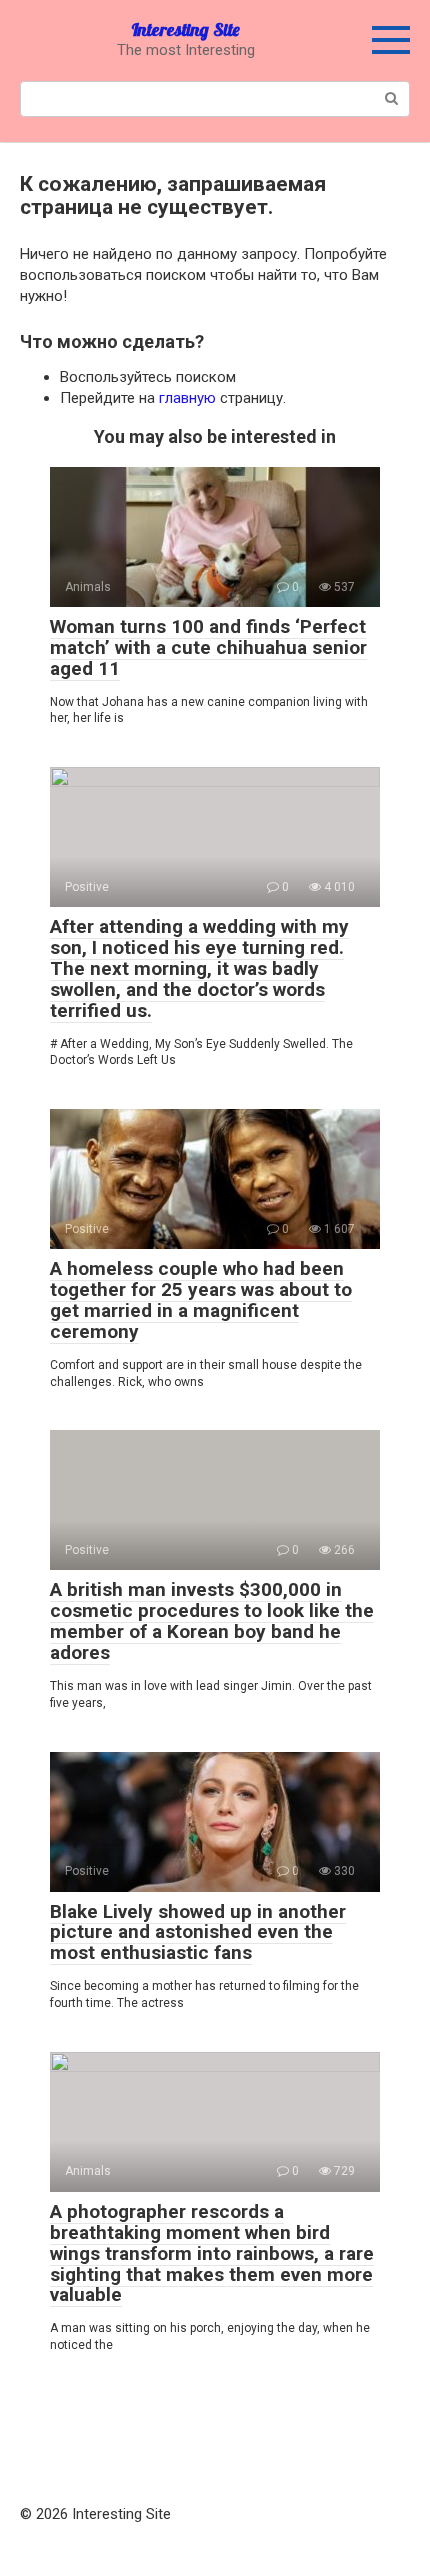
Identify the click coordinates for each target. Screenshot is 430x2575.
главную (187, 398)
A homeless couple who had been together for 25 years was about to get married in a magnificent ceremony (201, 1300)
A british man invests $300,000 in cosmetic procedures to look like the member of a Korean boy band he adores (212, 1621)
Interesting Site (185, 29)
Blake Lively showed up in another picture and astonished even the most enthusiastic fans (198, 1932)
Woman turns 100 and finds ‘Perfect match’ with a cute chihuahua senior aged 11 (208, 647)
